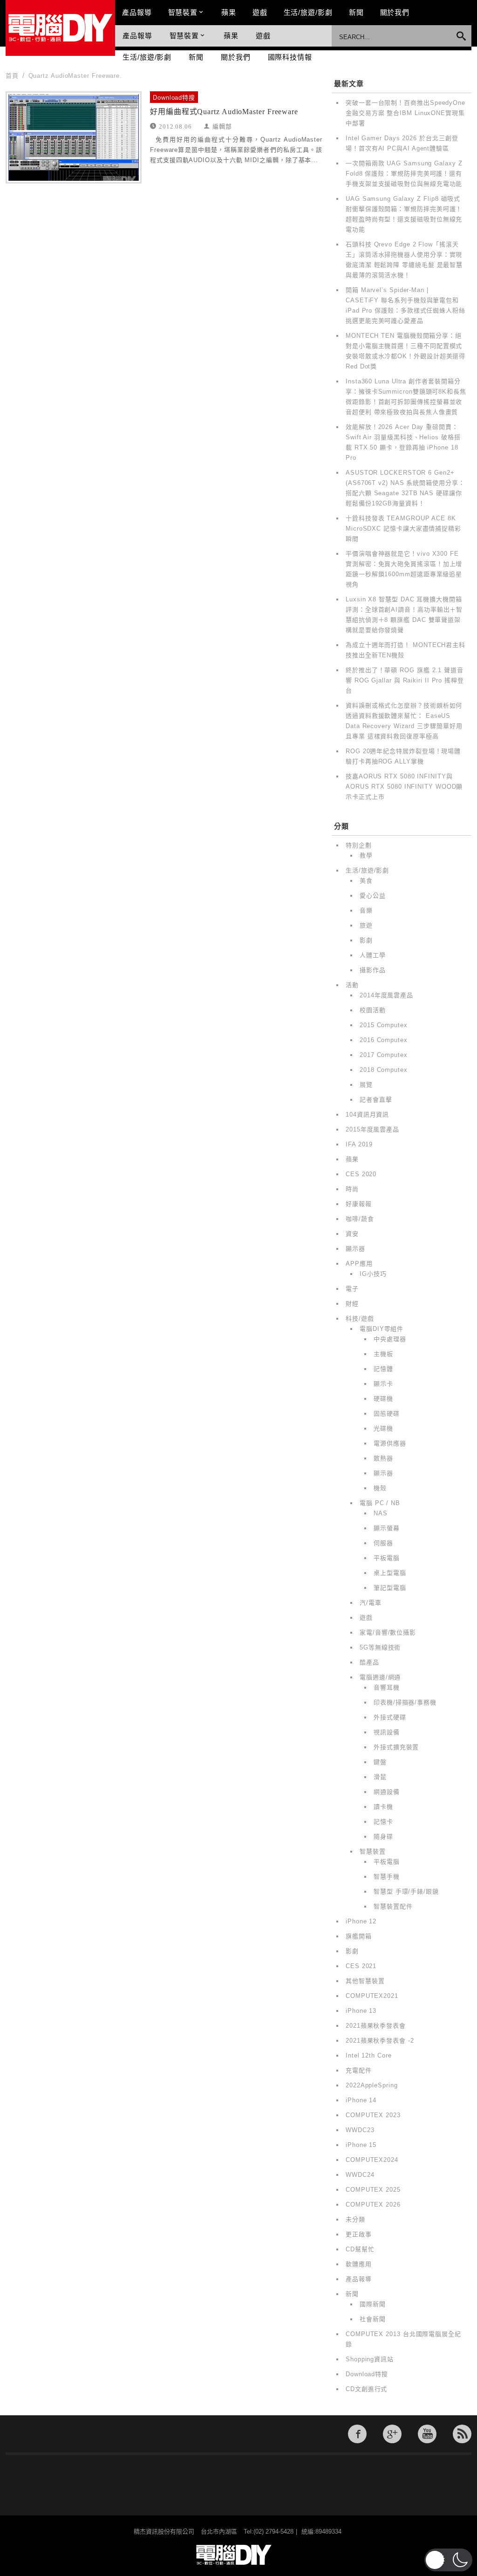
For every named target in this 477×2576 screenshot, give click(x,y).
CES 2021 (361, 1966)
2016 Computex (384, 1040)
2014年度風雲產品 (386, 995)
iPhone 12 (361, 1921)
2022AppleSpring (372, 2085)
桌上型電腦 (390, 1573)
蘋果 (229, 12)
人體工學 (373, 955)
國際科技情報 (290, 57)
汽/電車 (371, 1603)
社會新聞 (373, 2319)
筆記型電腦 (390, 1588)
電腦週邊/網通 (380, 1677)
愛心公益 (373, 896)
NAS (381, 1513)
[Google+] (392, 2434)
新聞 (356, 12)
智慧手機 (387, 1877)
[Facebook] (357, 2434)
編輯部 (222, 126)
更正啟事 (359, 2234)
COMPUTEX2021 (372, 1996)
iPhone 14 (361, 2100)
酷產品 (369, 1662)
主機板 (383, 1354)
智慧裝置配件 (393, 1906)
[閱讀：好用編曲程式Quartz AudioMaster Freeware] (74, 137)
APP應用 (359, 1264)
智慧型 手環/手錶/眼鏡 (406, 1891)
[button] (448, 2560)
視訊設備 (387, 1732)
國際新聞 (373, 2304)
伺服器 (383, 1543)
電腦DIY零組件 (382, 1329)
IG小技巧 (373, 1274)
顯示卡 (383, 1384)
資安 (352, 1234)
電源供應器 (390, 1443)
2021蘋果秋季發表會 (376, 2026)
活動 (352, 985)
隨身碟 (383, 1837)
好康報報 (359, 1204)
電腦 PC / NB (380, 1503)
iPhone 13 (361, 2011)
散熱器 (383, 1458)
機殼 (380, 1488)
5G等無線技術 (380, 1647)
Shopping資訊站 (370, 2359)
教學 (366, 855)
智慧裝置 (183, 12)
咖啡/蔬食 (360, 1219)
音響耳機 (387, 1687)
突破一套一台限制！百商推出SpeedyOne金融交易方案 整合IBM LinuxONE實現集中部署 (405, 113)
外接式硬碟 (390, 1717)
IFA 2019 (359, 1144)
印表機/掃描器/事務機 (405, 1702)
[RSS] (462, 2434)
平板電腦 (387, 1558)
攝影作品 (373, 970)
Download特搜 (174, 98)
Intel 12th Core (369, 2055)
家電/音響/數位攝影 (388, 1632)
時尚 (352, 1189)
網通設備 (387, 1792)
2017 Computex (384, 1055)
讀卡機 (383, 1807)
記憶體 (383, 1369)
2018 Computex (384, 1070)
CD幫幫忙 (360, 2249)
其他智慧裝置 (365, 1981)
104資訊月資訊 (367, 1114)
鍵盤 (380, 1762)
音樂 (366, 910)
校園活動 (373, 1010)
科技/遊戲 (360, 1319)
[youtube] (427, 2434)
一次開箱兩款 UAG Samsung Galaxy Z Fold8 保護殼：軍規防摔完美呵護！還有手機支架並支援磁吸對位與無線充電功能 (404, 174)
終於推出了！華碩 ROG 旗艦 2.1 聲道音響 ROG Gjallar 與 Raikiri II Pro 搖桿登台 (405, 680)
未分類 (355, 2219)
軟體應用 (359, 2264)
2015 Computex (384, 1025)
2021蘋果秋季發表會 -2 (380, 2041)
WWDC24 (360, 2175)
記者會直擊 (376, 1100)
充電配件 (359, 2070)
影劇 (366, 940)
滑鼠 (380, 1777)
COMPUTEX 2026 (373, 2205)
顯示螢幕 (387, 1528)
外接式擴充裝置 (396, 1747)
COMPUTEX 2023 (373, 2115)
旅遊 (366, 925)
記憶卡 (383, 1822)
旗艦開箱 (359, 1936)
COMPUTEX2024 (372, 2160)
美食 (366, 881)
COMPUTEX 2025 (373, 2190)
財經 (352, 1304)
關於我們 (395, 12)
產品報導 (137, 12)
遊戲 (260, 12)
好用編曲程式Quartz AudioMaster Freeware (224, 112)
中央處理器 (390, 1339)
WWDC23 (360, 2130)
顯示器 (355, 1249)
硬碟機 (383, 1399)
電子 (352, 1289)
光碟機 (383, 1428)
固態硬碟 (387, 1414)
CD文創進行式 (366, 2389)
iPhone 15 (361, 2145)
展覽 (366, 1085)
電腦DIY (60, 28)
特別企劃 (359, 845)
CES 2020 (361, 1174)
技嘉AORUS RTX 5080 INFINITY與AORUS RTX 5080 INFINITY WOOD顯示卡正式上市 (404, 787)
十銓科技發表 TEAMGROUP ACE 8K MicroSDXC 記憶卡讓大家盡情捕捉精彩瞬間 (403, 528)
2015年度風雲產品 (372, 1129)
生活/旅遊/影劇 (308, 12)
